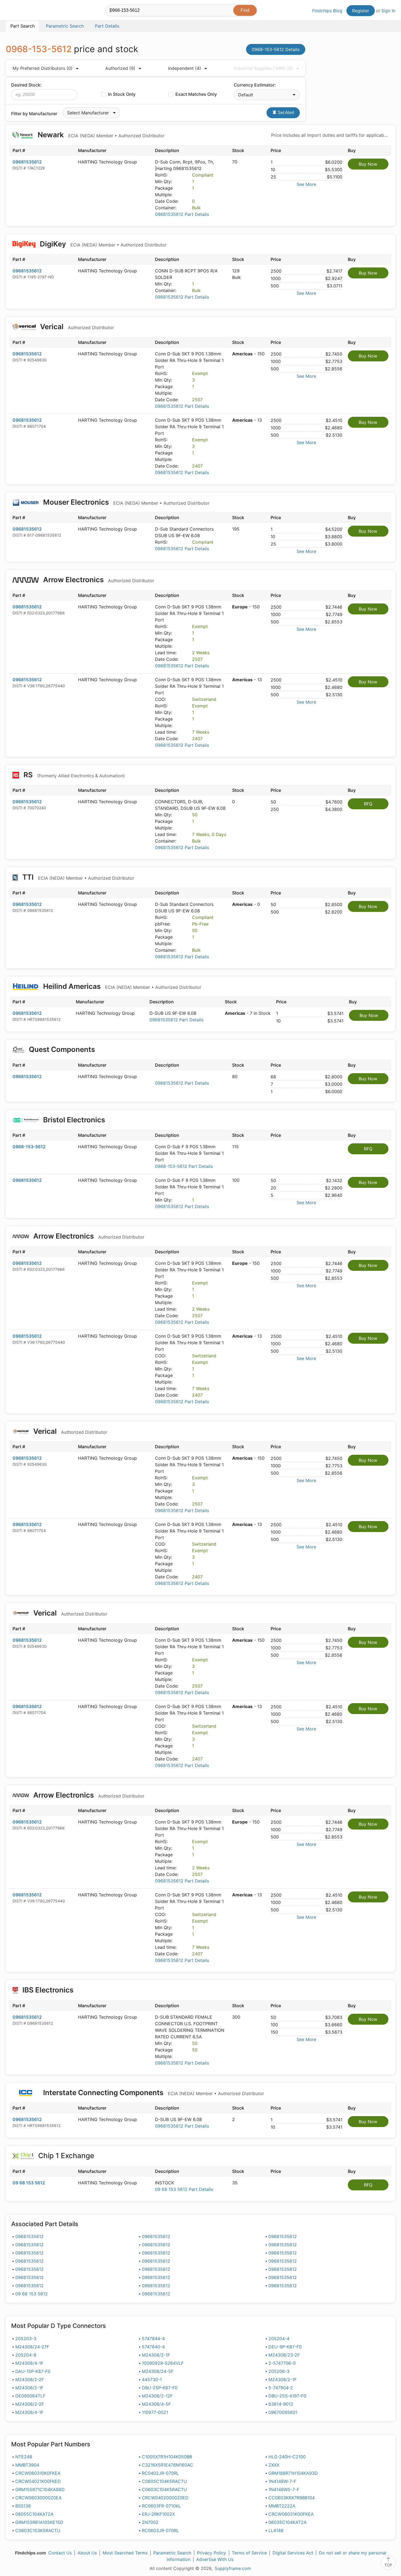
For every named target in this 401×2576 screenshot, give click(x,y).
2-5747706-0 (282, 2363)
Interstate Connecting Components (153, 2092)
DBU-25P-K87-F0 (160, 2388)
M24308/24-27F (32, 2347)
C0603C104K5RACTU (164, 2489)
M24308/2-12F (157, 2396)
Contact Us (60, 2553)
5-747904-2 (281, 2388)
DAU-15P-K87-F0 (33, 2371)
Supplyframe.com (233, 2568)
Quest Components (62, 1049)
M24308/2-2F (30, 2379)
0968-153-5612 (29, 1147)
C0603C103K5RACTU (38, 2530)
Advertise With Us (215, 2559)
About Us (87, 2553)
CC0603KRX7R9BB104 (292, 2498)
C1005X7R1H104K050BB (167, 2457)
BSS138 (23, 2506)
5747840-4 (153, 2347)
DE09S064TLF (30, 2396)
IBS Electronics (48, 1990)
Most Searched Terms (125, 2553)
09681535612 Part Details (182, 214)
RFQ (368, 804)
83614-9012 (281, 2404)
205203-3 (26, 2339)
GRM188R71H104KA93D (293, 2473)
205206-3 (279, 2371)
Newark (100, 135)
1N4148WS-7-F (284, 2489)
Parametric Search (172, 2553)
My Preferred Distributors (43, 68)
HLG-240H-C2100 (287, 2457)
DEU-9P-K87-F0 (285, 2347)
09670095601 (283, 2412)
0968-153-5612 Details (276, 49)
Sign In (388, 11)
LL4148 (276, 2530)
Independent (185, 68)
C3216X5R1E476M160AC (167, 2465)
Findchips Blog (327, 11)
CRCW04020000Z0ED (165, 2498)
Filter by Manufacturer (34, 114)
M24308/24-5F (158, 2371)
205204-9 (26, 2355)
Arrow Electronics (98, 580)
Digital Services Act (293, 2553)
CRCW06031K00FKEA (291, 2514)
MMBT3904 (27, 2465)
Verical (76, 327)
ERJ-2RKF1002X (158, 2514)
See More (306, 184)
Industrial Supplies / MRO (263, 68)
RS (73, 775)
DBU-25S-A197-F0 (287, 2396)
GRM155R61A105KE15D (39, 2522)
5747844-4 (153, 2339)
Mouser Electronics (125, 502)
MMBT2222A (282, 2506)
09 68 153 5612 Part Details (184, 2189)
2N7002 (150, 2522)
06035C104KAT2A (288, 2522)
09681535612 (27, 162)
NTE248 (24, 2457)
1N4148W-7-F (282, 2481)
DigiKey (102, 244)
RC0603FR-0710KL (161, 2506)
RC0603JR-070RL (160, 2530)
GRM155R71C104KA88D (40, 2489)
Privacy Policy (212, 2553)
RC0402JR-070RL (160, 2473)
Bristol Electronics (74, 1120)
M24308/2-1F (156, 2355)
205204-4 (279, 2339)
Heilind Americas (121, 986)
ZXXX (274, 2465)
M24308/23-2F (284, 2355)
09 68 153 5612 (29, 2183)
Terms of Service (249, 2553)
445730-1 (152, 2379)
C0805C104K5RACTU (164, 2481)
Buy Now (368, 164)
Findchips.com (23, 11)
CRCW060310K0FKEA (38, 2473)
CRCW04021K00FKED (38, 2481)
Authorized (120, 68)
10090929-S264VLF (163, 2363)
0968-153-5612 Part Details (184, 1166)
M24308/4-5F (156, 2404)
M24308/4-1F (29, 2363)
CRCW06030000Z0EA (38, 2498)
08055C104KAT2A (34, 2514)
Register (361, 11)
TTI (77, 877)
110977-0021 (155, 2412)
